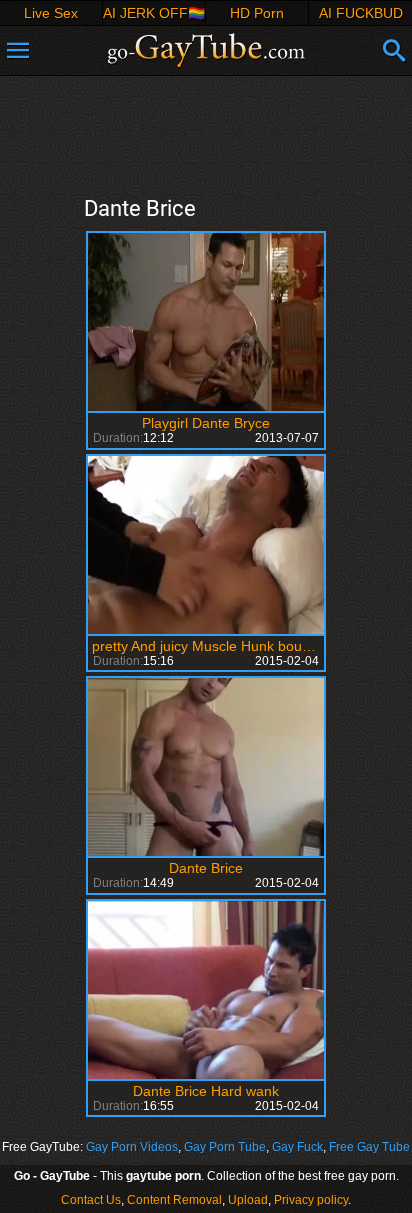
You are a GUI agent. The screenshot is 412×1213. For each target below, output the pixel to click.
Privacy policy (311, 1200)
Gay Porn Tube (225, 1147)
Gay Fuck (297, 1147)
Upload (248, 1200)
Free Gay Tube (369, 1147)
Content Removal (174, 1200)
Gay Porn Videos (132, 1147)
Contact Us (91, 1200)
